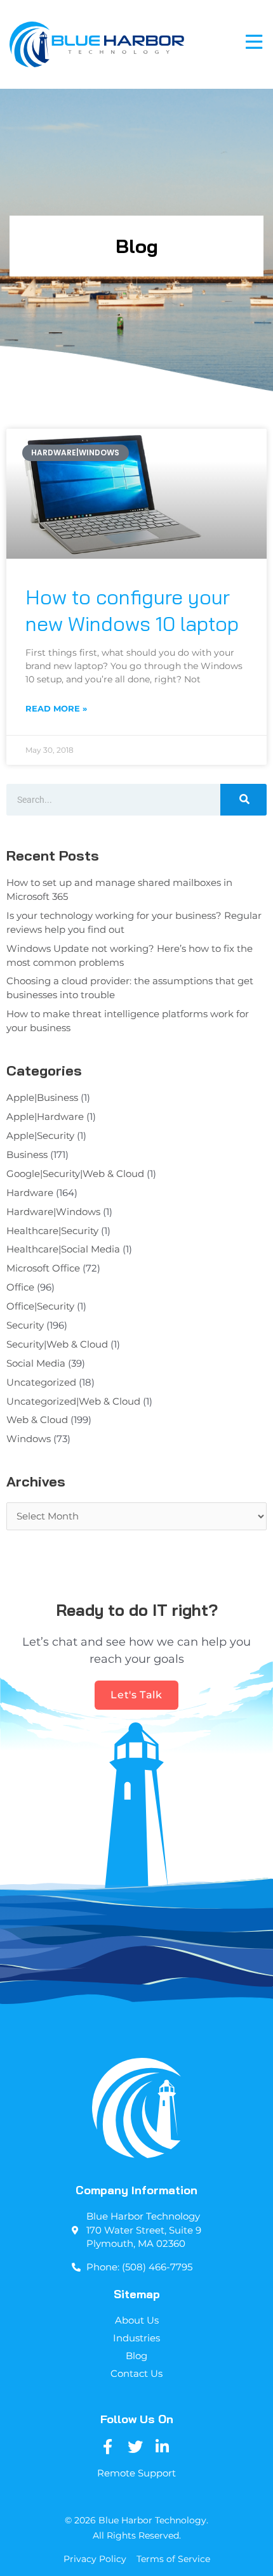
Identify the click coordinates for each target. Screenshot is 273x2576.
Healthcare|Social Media (63, 1249)
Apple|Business (42, 1098)
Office (20, 1287)
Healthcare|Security (52, 1231)
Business (27, 1155)
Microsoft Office (43, 1268)
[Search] (243, 800)
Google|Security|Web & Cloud (75, 1174)
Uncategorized (41, 1382)
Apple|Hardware (45, 1117)
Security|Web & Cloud (57, 1344)
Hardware (30, 1193)
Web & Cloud (37, 1420)
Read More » (56, 708)
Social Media (36, 1363)
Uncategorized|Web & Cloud (73, 1402)
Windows (29, 1439)
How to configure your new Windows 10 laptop (132, 610)
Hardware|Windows (53, 1212)
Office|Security (40, 1306)
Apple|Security (40, 1136)
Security (25, 1325)
